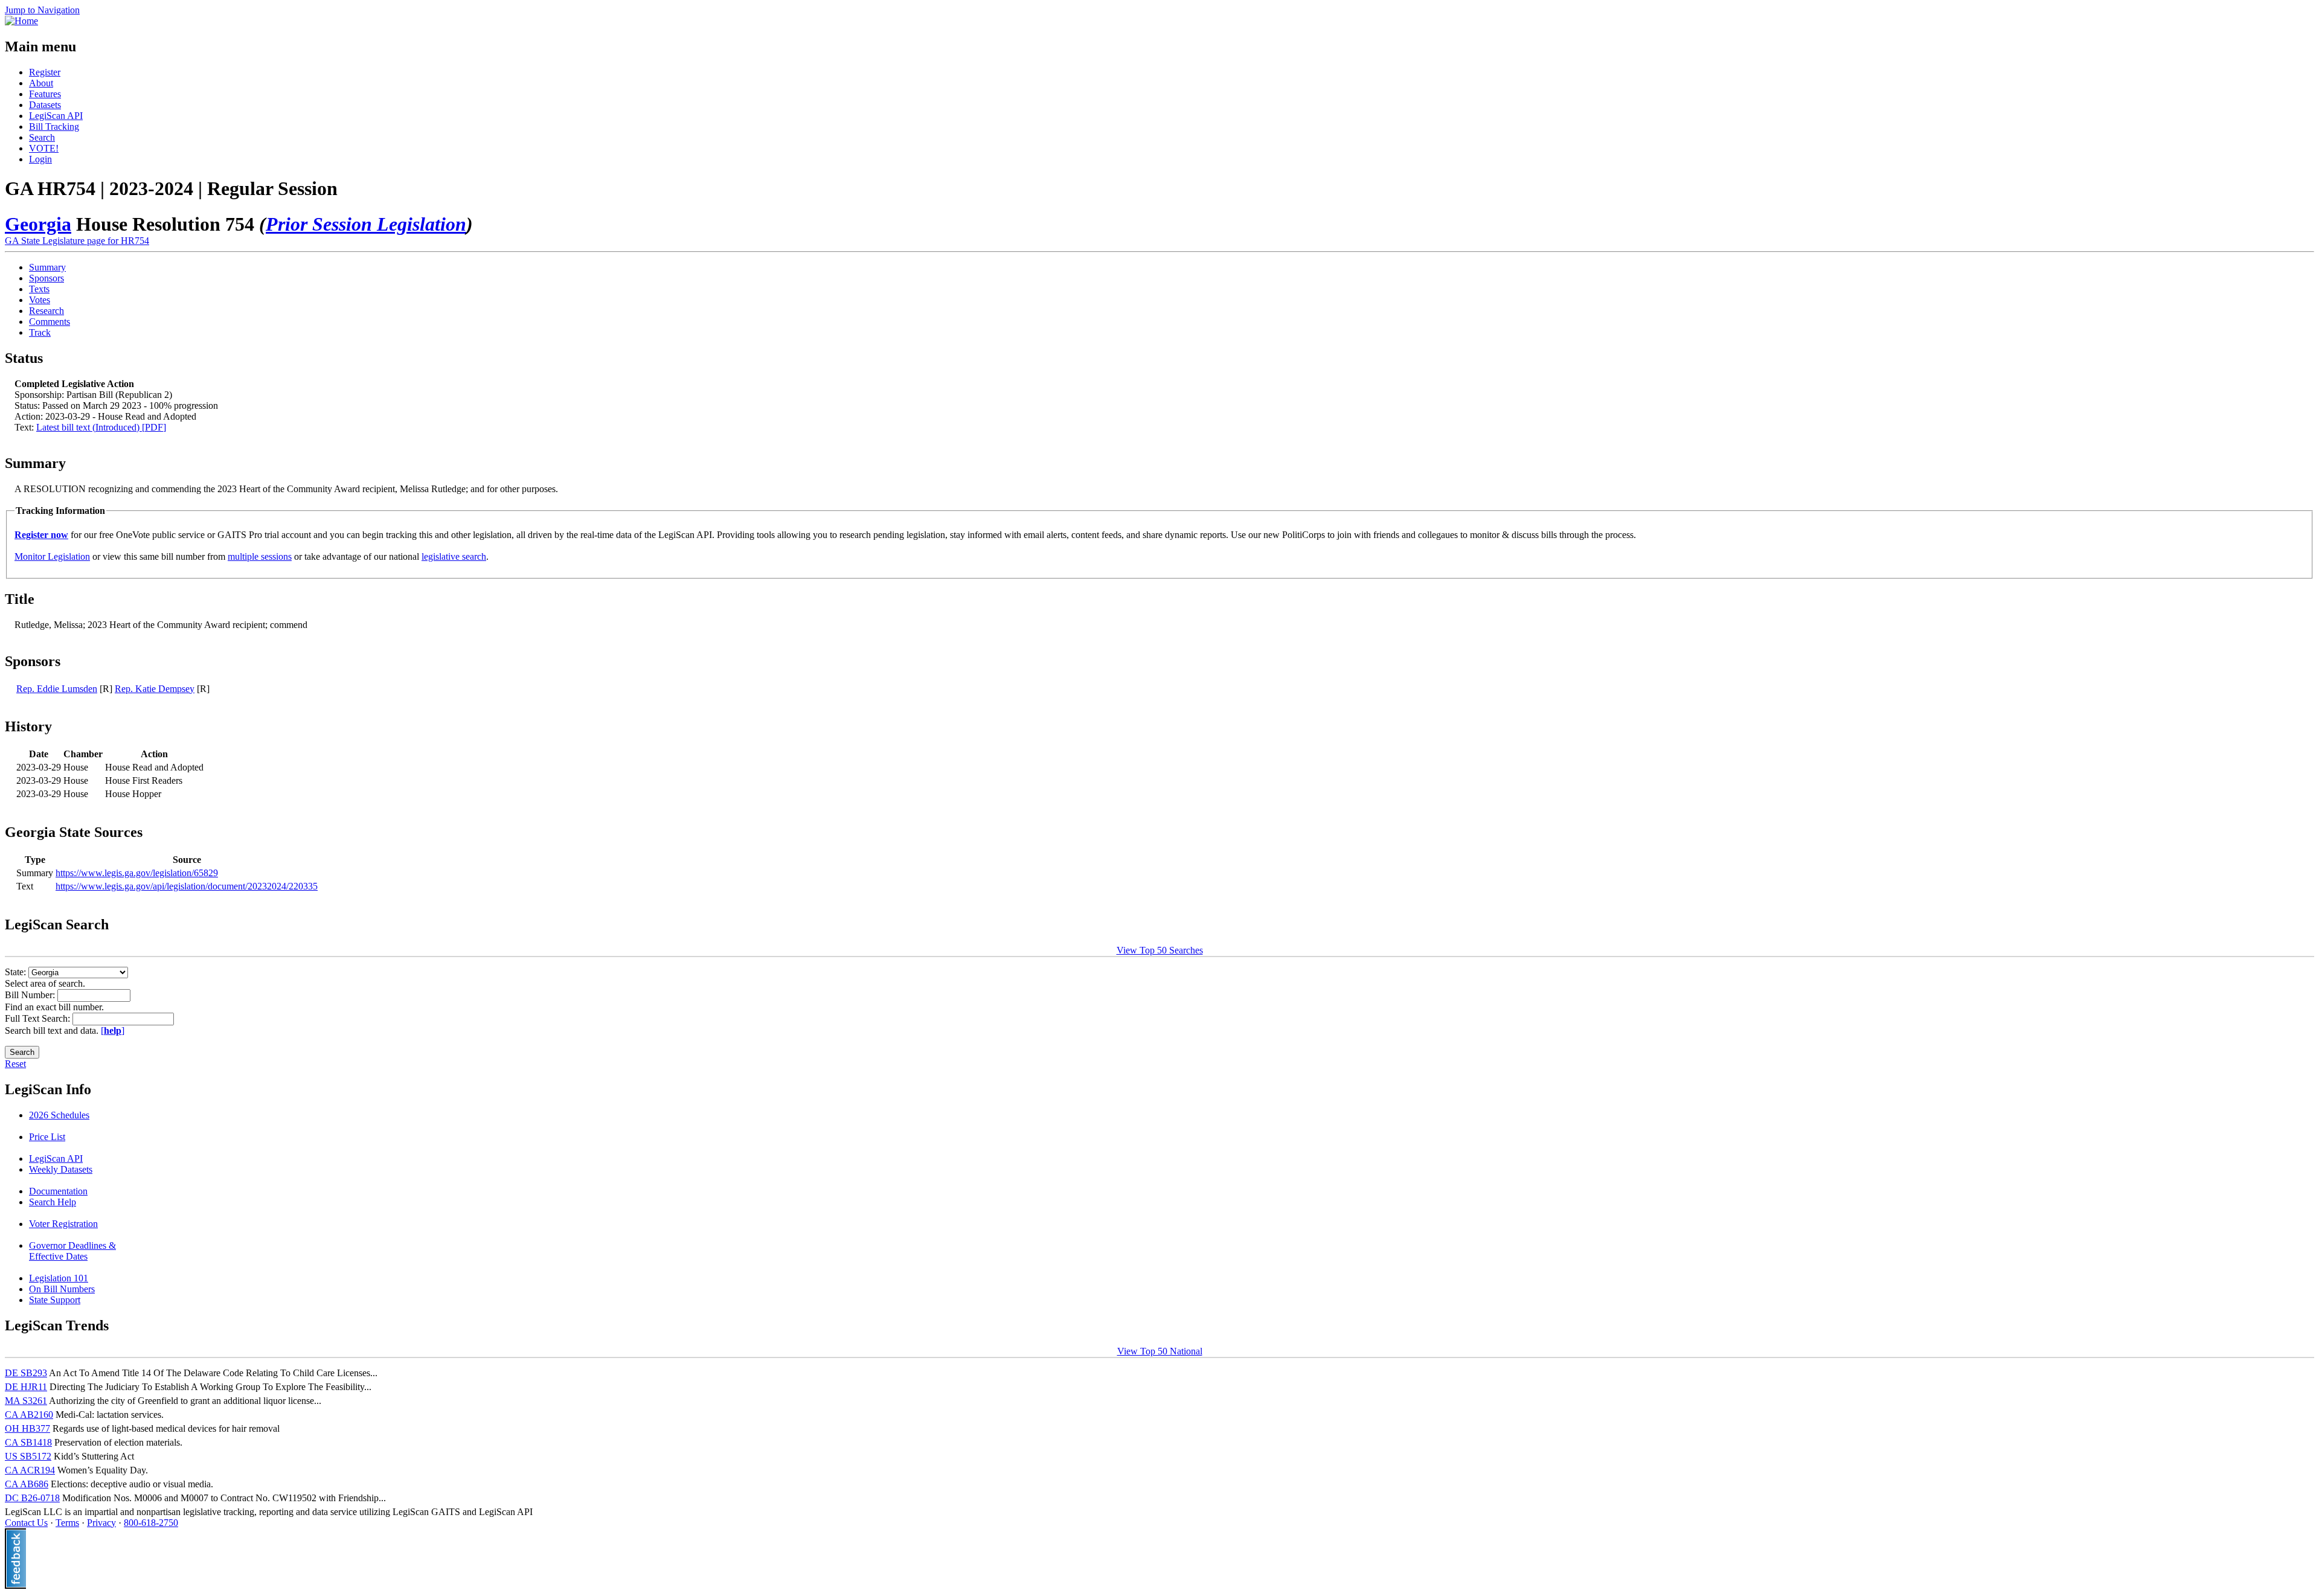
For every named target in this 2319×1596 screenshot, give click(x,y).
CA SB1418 (28, 1442)
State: (17, 972)
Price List (47, 1137)
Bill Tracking (54, 127)
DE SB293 (26, 1373)
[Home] (21, 21)
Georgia (38, 224)
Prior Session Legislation (366, 224)
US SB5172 (28, 1456)
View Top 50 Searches (1160, 950)
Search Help (53, 1202)
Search (42, 137)
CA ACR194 (30, 1470)
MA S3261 (26, 1401)
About (41, 83)
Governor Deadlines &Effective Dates (72, 1251)
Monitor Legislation (52, 556)
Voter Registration (63, 1224)
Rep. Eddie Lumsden (57, 689)
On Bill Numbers (62, 1289)
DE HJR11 (26, 1387)
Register (45, 72)
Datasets (45, 105)
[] (113, 1030)
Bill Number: (31, 995)
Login (40, 159)
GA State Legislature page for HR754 (77, 241)
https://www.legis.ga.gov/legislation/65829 (137, 873)
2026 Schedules (59, 1115)
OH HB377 (27, 1428)
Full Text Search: (39, 1018)
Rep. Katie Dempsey (155, 689)
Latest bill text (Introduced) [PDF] (101, 427)
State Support (55, 1300)
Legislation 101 (59, 1278)
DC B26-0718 (32, 1498)
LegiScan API (56, 116)
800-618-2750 (151, 1523)
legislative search (454, 556)
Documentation (58, 1191)
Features (45, 94)
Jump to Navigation (42, 10)
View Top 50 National (1160, 1351)
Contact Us (26, 1523)
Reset (15, 1064)
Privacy (101, 1523)
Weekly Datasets (61, 1169)
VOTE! (44, 148)
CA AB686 (27, 1484)
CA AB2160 (29, 1415)
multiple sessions (260, 556)
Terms (67, 1523)
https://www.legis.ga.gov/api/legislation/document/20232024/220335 (187, 886)
